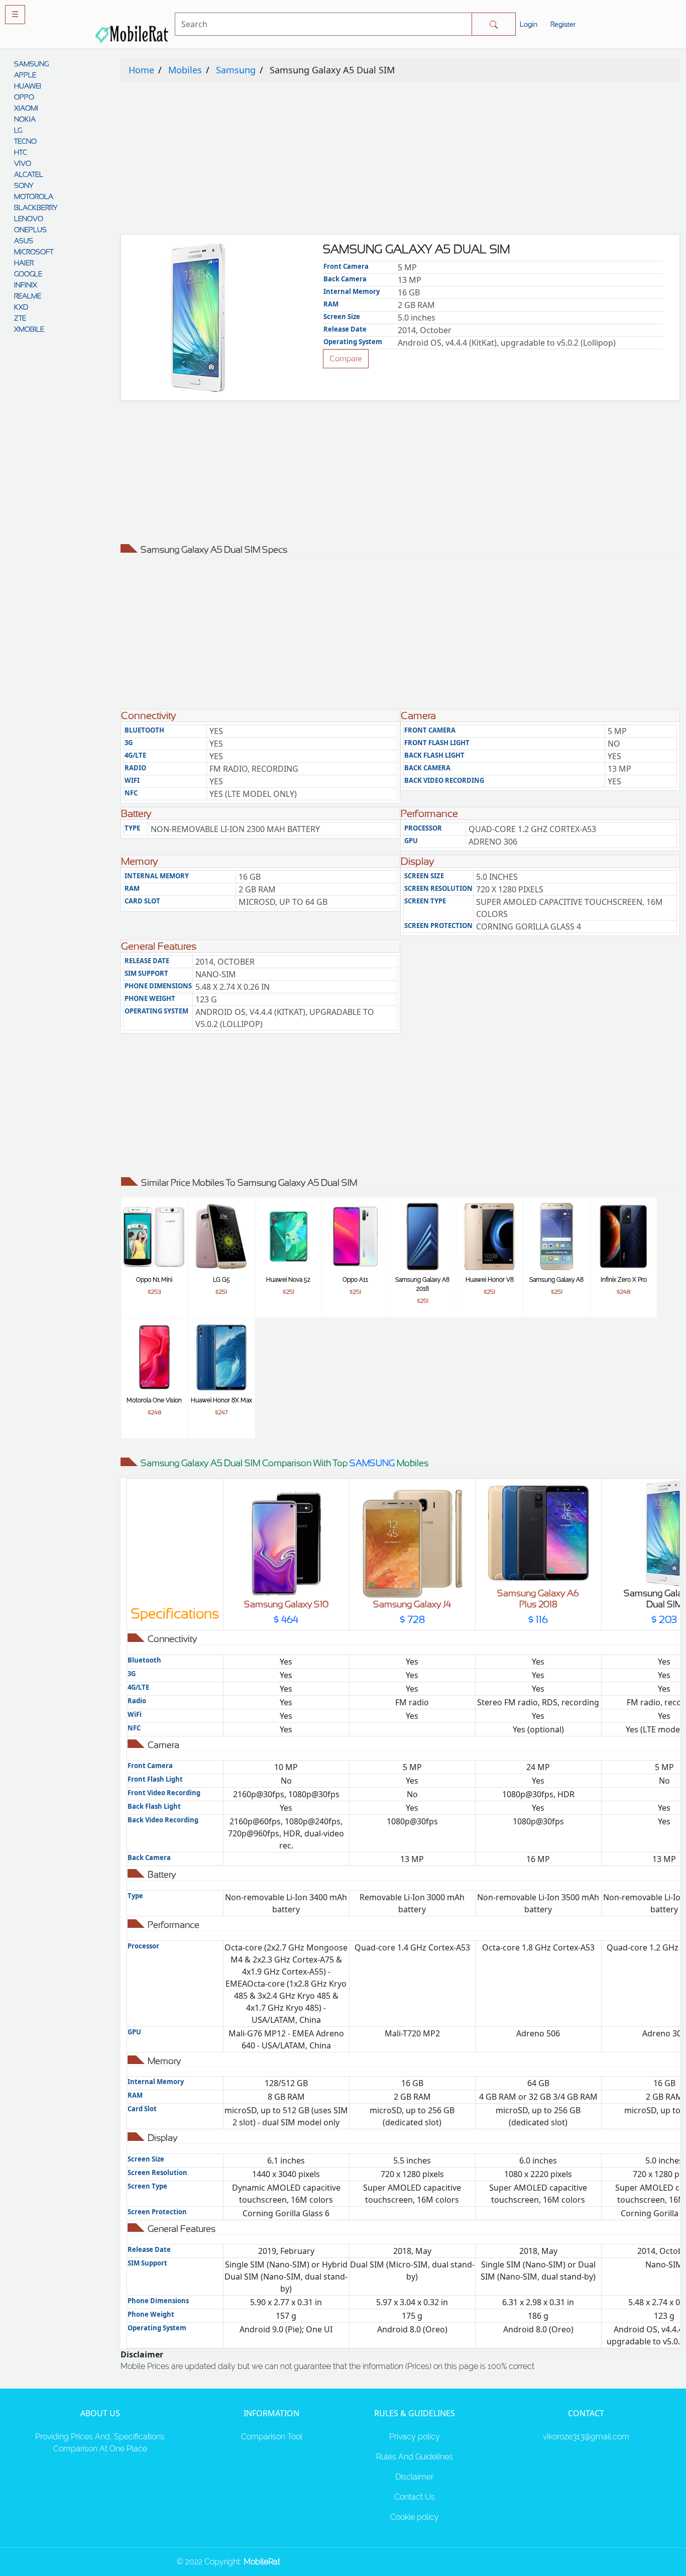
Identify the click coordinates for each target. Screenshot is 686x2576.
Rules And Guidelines (415, 2457)
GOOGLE (28, 274)
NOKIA (25, 119)
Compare (346, 358)
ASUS (24, 241)
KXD (21, 307)
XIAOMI (26, 108)
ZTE (20, 318)
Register (563, 24)
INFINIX (26, 285)
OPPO (24, 97)
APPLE (25, 75)
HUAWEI (28, 86)
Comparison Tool (272, 2437)
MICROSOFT (34, 252)
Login (529, 24)
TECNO (25, 141)
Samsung (236, 70)
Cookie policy (415, 2517)
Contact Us (415, 2497)
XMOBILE (29, 329)
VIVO (23, 163)
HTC (21, 152)
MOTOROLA (34, 196)
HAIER (24, 263)
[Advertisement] (400, 160)
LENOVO (29, 219)
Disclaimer (414, 2477)
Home (141, 70)
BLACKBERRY (36, 208)
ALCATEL (29, 174)
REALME (28, 296)
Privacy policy (415, 2437)
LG (18, 130)
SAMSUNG (31, 64)
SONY (24, 185)
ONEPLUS (30, 230)
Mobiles (185, 70)
